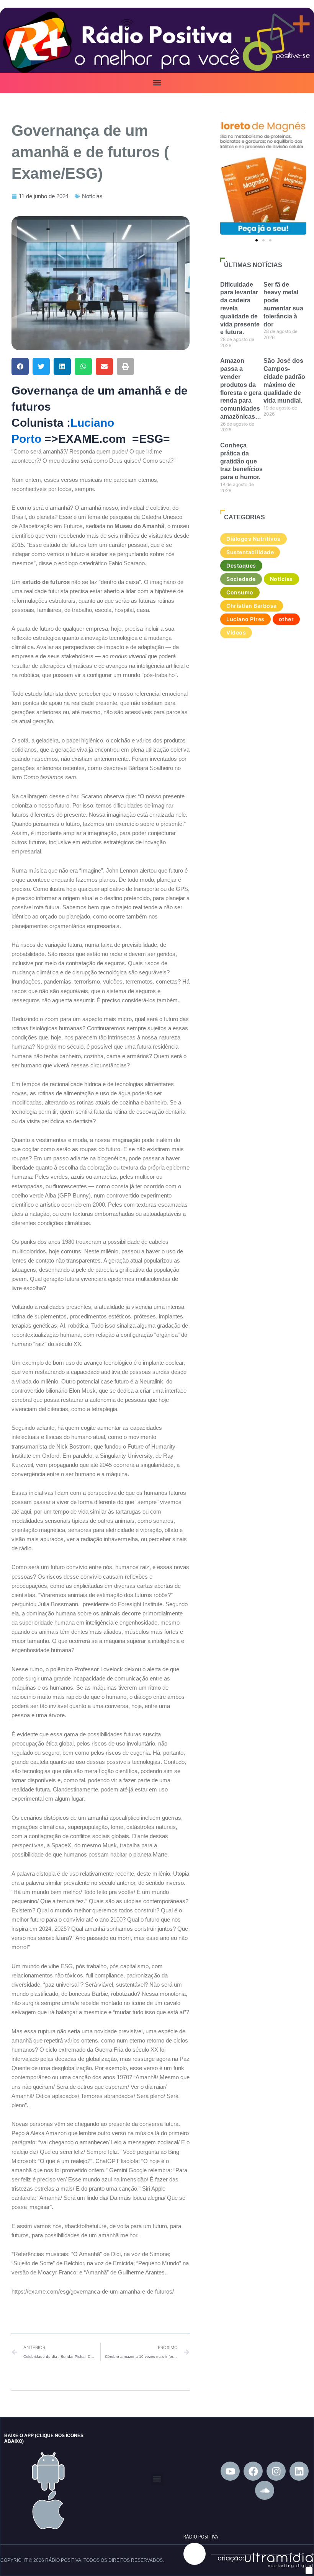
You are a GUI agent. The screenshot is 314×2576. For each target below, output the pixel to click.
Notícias (92, 196)
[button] (157, 83)
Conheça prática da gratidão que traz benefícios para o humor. (241, 461)
